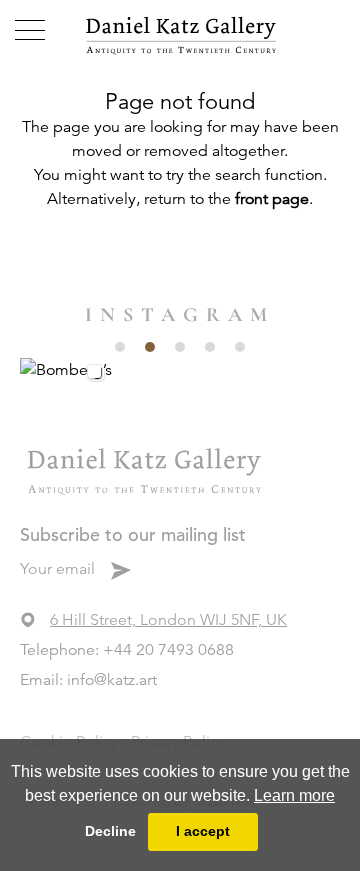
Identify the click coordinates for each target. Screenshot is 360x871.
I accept (203, 831)
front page (272, 199)
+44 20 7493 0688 (168, 650)
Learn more (294, 795)
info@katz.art (112, 680)
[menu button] (30, 30)
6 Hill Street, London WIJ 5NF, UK (168, 619)
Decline (110, 831)
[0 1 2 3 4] (180, 369)
